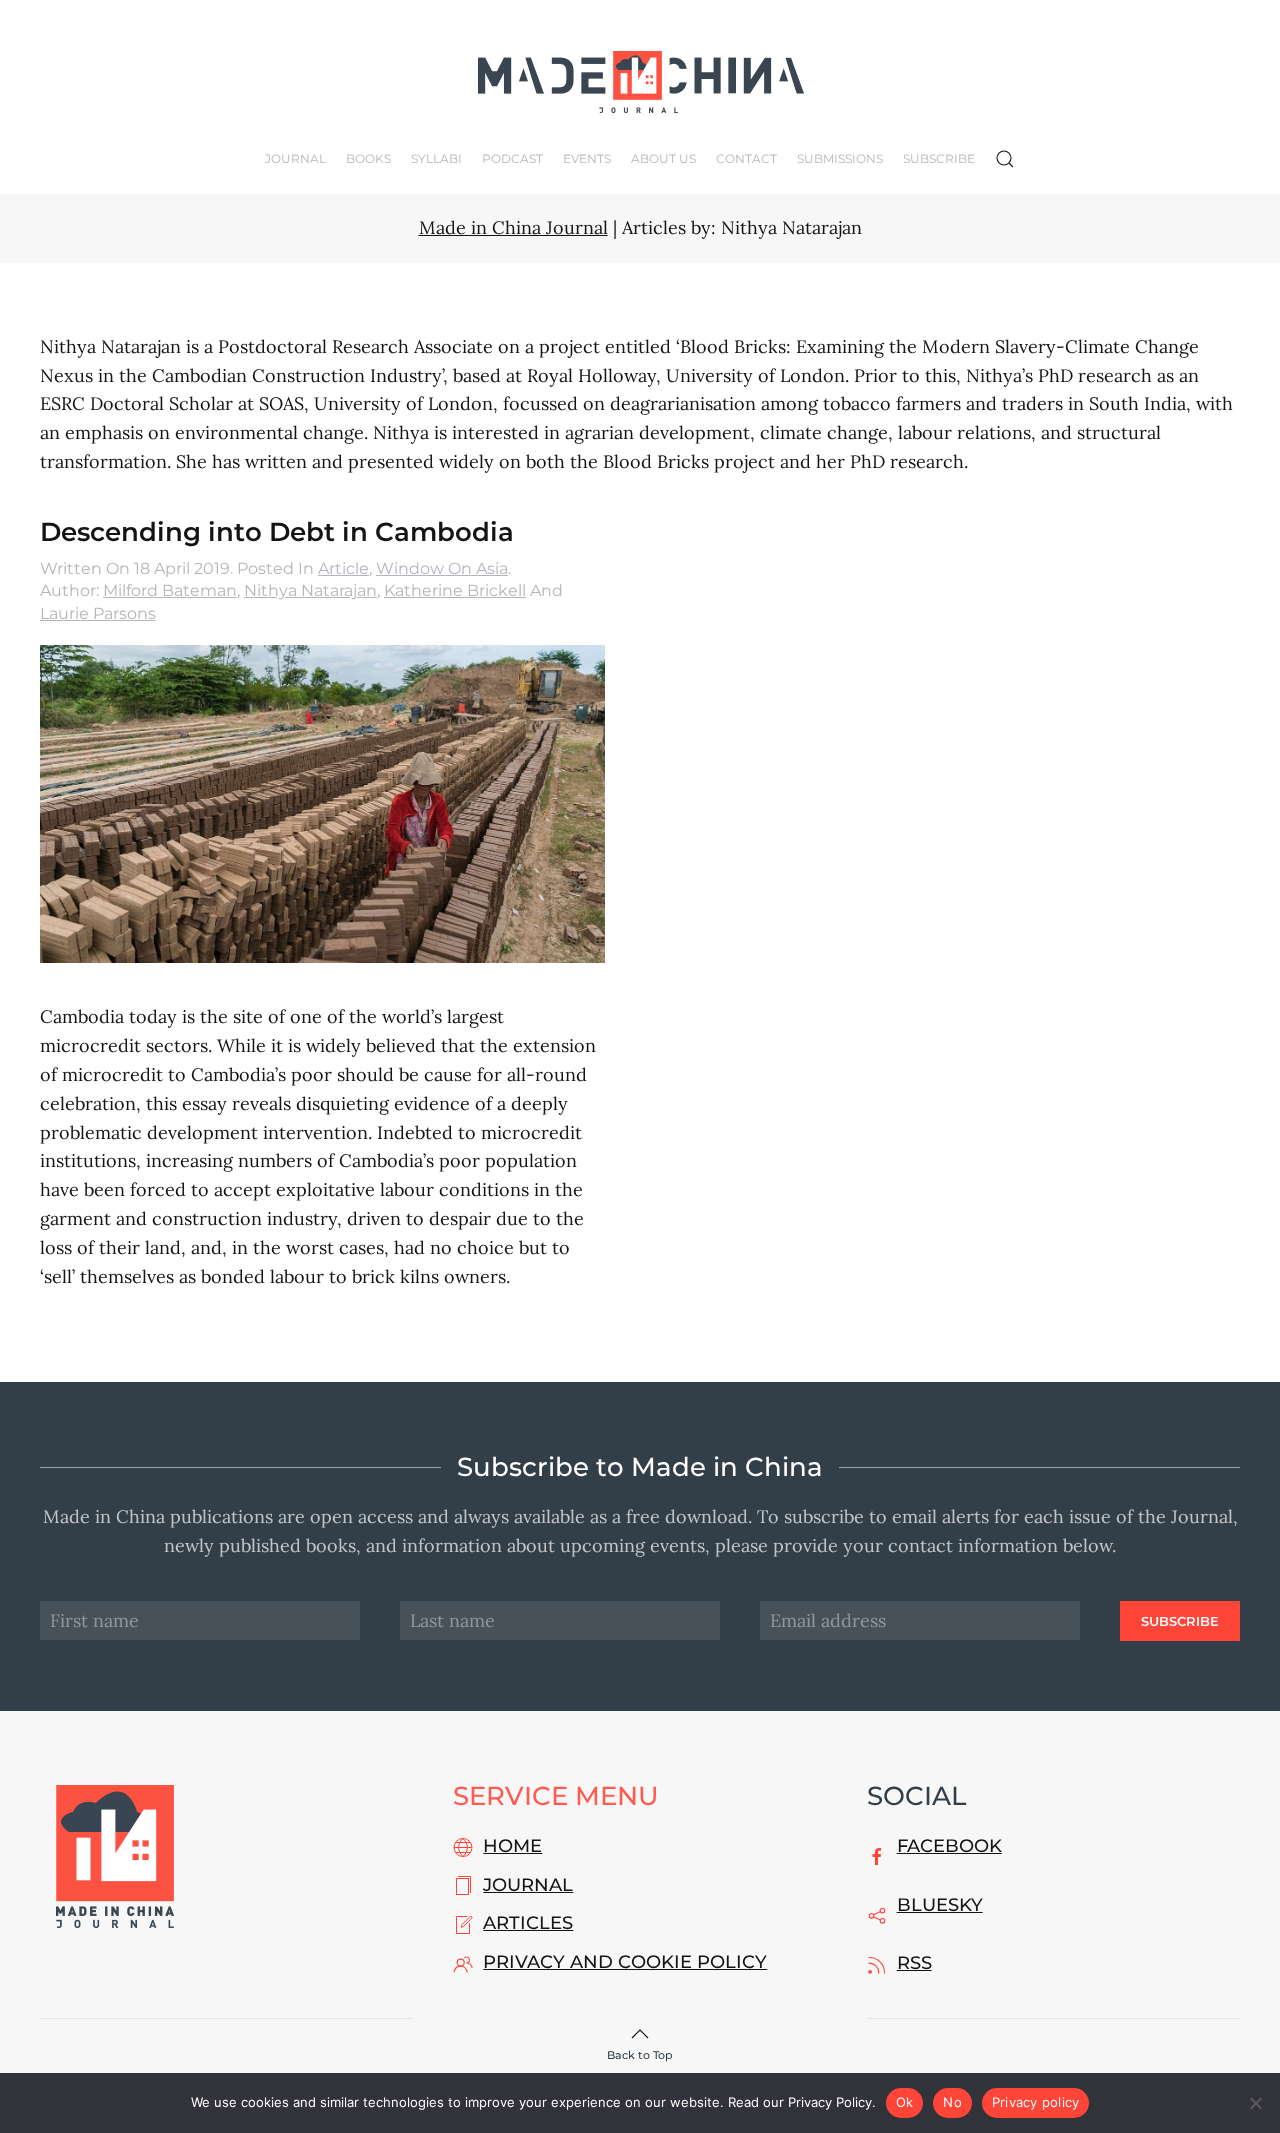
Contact (746, 158)
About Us (663, 158)
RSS (914, 1963)
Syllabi (436, 158)
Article (343, 568)
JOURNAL (528, 1885)
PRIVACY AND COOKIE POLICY (625, 1962)
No (952, 2102)
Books (368, 158)
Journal (295, 158)
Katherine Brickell (455, 590)
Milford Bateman (170, 590)
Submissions (840, 158)
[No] (1255, 2103)
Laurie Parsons (98, 613)
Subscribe (939, 158)
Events (587, 158)
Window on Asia (442, 568)
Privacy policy (1036, 2102)
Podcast (512, 158)
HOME (512, 1846)
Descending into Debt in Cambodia (277, 532)
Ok (905, 2102)
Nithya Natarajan (310, 590)
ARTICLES (528, 1923)
